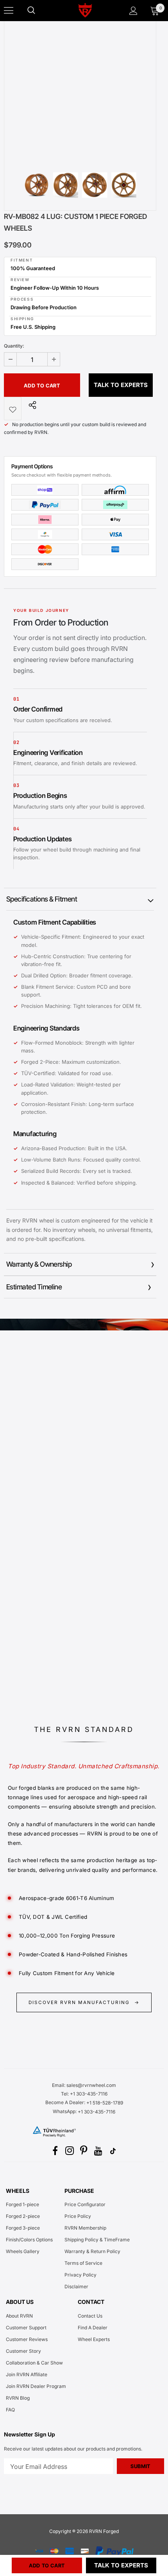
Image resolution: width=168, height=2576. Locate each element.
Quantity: (14, 346)
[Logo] (85, 10)
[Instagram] (70, 2151)
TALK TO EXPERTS (121, 385)
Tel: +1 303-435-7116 (84, 2094)
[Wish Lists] (13, 409)
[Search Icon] (39, 11)
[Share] (30, 405)
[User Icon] (133, 11)
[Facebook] (55, 2151)
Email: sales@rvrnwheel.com (84, 2085)
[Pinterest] (84, 2151)
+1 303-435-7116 (97, 2112)
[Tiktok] (113, 2151)
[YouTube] (98, 2151)
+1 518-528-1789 (105, 2103)
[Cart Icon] (155, 11)
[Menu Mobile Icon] (9, 11)
